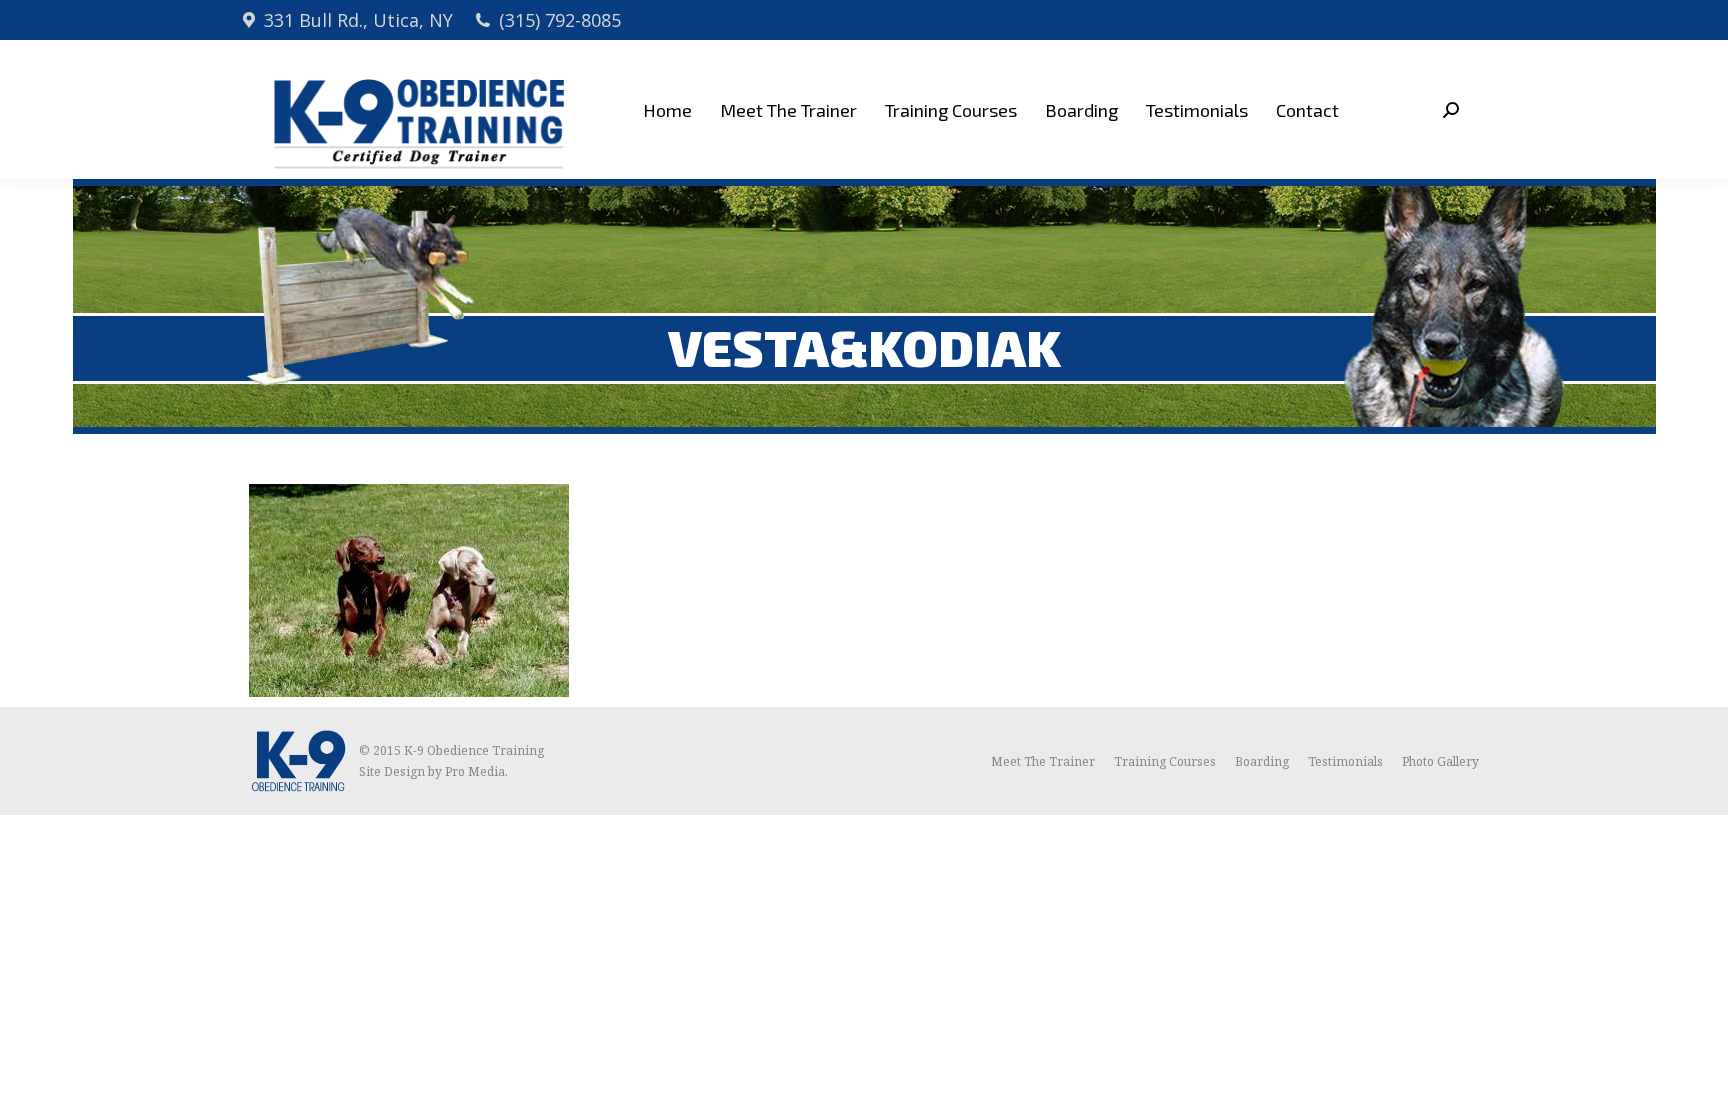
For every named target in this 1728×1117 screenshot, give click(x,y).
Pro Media (475, 771)
